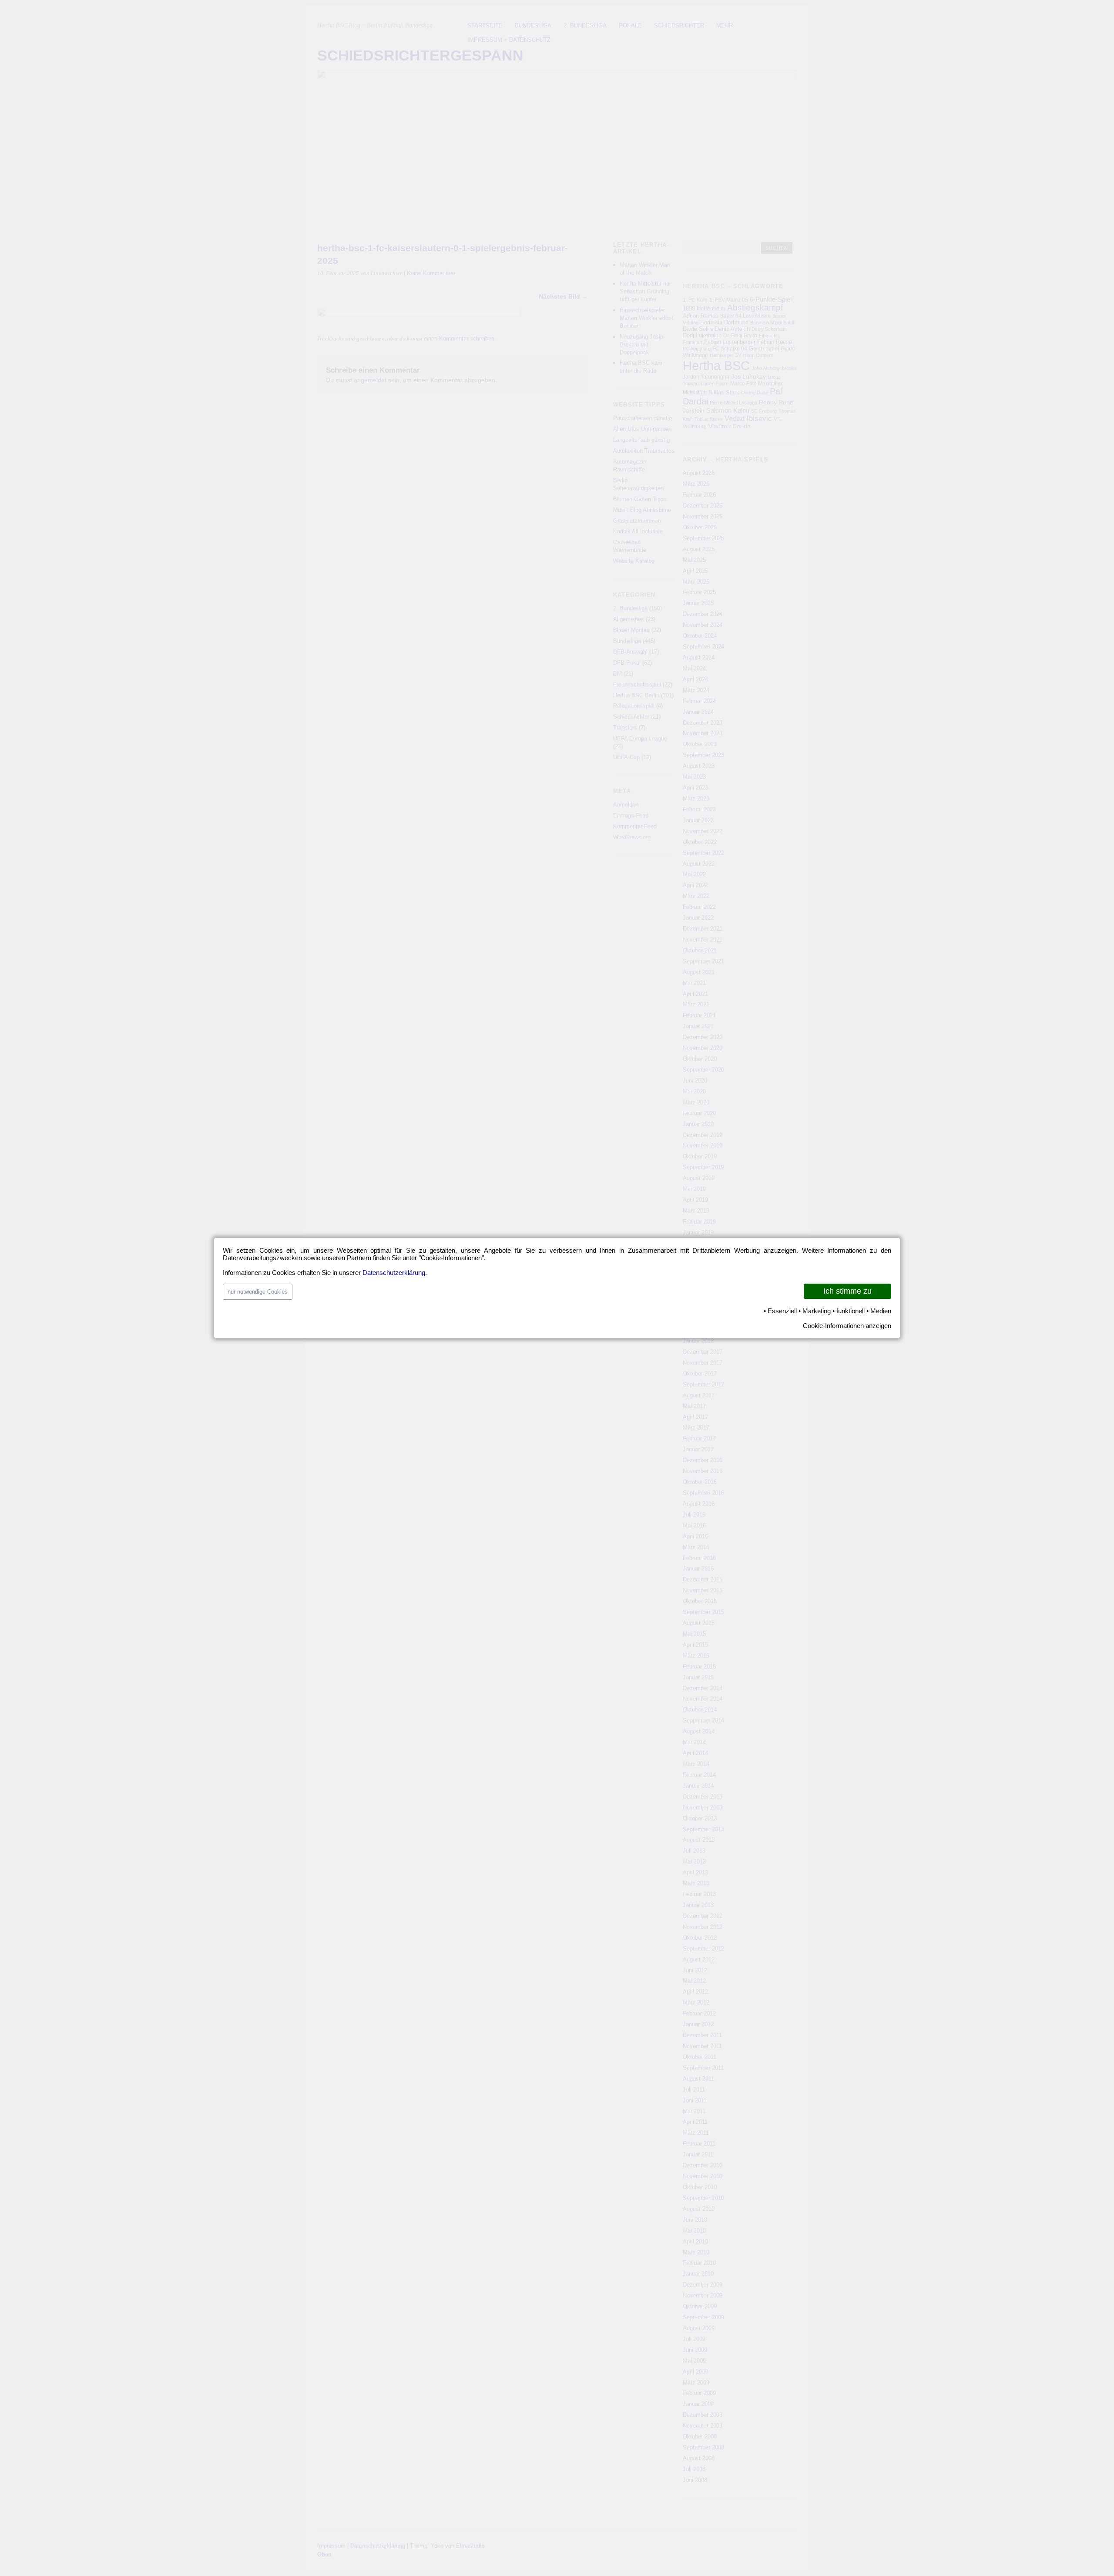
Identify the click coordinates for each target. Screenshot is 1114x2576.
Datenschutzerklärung (394, 1273)
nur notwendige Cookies (258, 1292)
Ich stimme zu (847, 1291)
